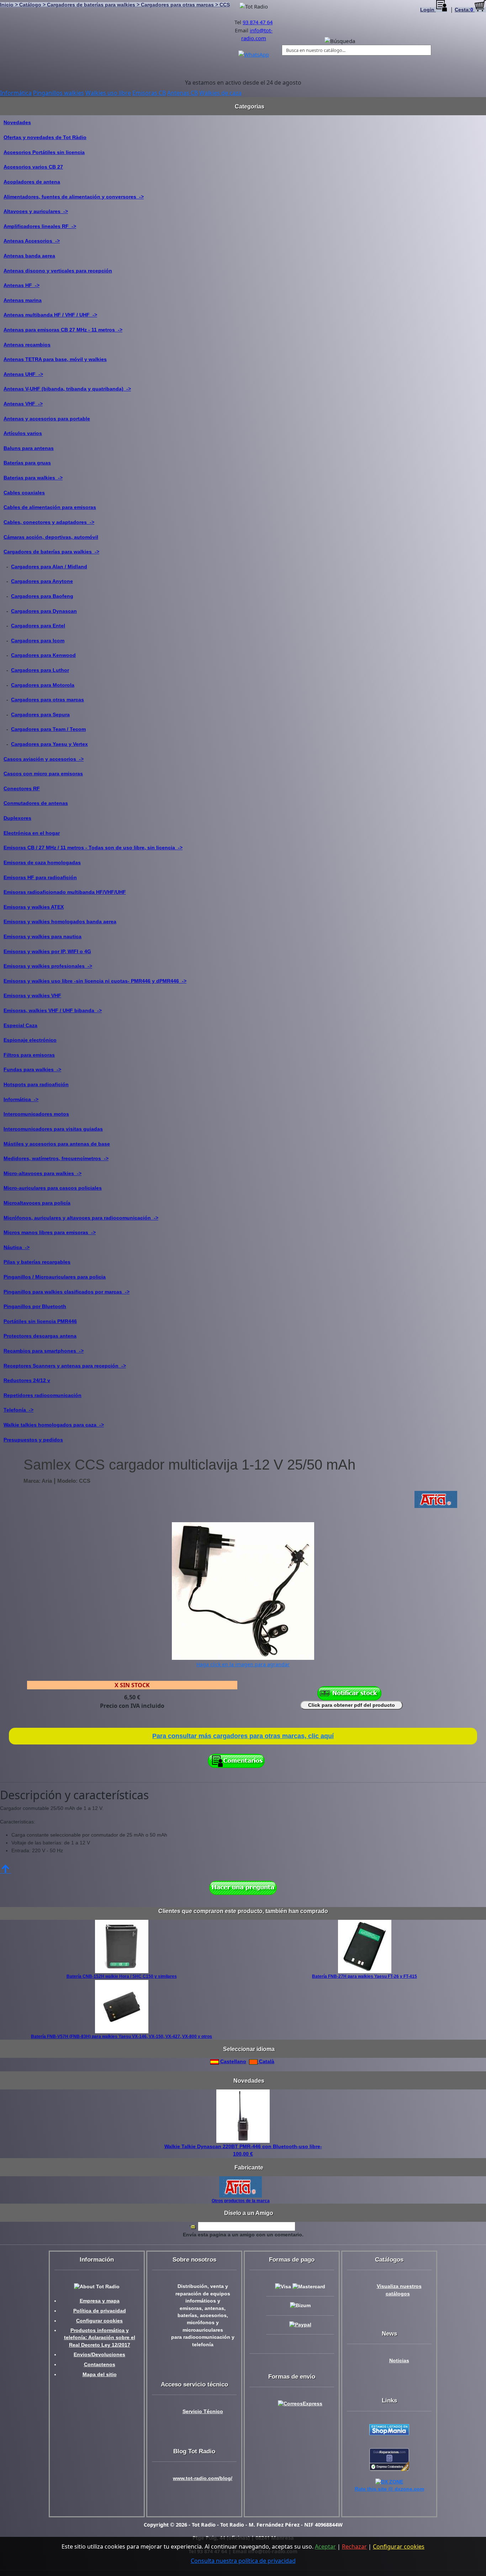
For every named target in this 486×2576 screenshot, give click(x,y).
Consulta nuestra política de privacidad (243, 2561)
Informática (16, 93)
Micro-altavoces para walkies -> (43, 1173)
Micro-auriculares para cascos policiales (53, 1188)
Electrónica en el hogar (32, 833)
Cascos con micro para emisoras (43, 774)
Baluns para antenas (29, 448)
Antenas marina (23, 300)
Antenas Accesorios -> (32, 241)
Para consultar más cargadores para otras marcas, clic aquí (243, 1736)
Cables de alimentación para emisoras (50, 507)
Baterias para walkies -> (33, 478)
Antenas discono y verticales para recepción (58, 271)
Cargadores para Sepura (40, 715)
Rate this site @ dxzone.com (389, 2489)
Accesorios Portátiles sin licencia (44, 152)
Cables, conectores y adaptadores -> (49, 522)
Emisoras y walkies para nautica (43, 936)
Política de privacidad (100, 2311)
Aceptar (325, 2546)
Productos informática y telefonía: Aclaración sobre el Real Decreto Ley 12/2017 (100, 2338)
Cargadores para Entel (38, 626)
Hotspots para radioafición (36, 1084)
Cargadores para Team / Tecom (48, 729)
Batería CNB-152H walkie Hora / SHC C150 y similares (122, 1976)
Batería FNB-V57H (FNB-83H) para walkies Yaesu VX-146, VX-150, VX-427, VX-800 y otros (121, 2036)
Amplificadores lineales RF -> (40, 226)
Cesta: (464, 10)
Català (266, 2061)
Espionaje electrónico (30, 1040)
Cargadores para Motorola (43, 685)
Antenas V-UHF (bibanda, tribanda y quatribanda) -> (67, 389)
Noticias (399, 2361)
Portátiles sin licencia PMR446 (40, 1321)
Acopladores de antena (32, 182)
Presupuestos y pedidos (33, 1440)
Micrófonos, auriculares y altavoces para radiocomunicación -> (81, 1218)
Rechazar (354, 2546)
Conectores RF (22, 788)
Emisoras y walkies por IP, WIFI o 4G (47, 951)
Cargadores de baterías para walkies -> (51, 552)
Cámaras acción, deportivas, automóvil (51, 537)
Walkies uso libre (108, 93)
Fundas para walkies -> (32, 1069)
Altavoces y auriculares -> (36, 211)
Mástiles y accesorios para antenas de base (57, 1144)
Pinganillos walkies (59, 93)
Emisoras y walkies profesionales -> (48, 966)
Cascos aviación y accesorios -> (44, 759)
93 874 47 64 (258, 22)
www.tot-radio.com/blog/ (203, 2478)
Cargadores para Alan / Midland (49, 567)
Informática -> (21, 1099)
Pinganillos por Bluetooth (35, 1306)
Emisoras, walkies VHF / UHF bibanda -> (53, 1010)
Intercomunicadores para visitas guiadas (53, 1129)
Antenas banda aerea (29, 256)
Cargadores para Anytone (42, 581)
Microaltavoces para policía (37, 1203)
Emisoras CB (149, 93)
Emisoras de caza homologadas (42, 862)
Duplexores (17, 818)
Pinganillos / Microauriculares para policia (55, 1277)
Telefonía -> (19, 1410)
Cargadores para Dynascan (44, 611)
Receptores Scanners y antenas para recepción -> (65, 1366)
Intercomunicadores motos (36, 1114)
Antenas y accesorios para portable (47, 419)
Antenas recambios (27, 345)
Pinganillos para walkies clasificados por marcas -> (67, 1292)
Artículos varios (23, 433)
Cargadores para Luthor (40, 670)
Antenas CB (183, 93)
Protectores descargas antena (40, 1336)
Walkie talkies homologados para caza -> (54, 1425)
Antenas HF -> (22, 285)
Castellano (233, 2061)
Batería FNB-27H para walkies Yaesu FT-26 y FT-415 (364, 1976)
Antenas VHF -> (23, 404)
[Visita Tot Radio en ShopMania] (389, 2429)
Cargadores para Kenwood (43, 655)
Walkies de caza (220, 93)
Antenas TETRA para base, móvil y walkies (55, 359)
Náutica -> (17, 1247)
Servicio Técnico (203, 2412)
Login (428, 10)
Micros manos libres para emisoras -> (50, 1232)
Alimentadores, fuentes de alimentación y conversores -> (74, 197)
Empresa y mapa (100, 2301)
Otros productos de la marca (241, 2201)
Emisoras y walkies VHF (32, 995)
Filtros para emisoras (29, 1055)
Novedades (17, 122)
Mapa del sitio (100, 2375)
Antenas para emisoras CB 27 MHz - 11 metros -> (63, 330)
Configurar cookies (99, 2321)
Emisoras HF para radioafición (40, 877)
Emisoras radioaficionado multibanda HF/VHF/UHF (65, 892)
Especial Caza (20, 1025)
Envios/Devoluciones (99, 2355)
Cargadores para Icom (38, 641)
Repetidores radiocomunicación (43, 1395)
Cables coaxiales (24, 493)
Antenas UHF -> (23, 374)
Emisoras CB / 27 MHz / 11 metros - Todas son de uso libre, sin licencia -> (93, 848)
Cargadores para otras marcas (47, 700)
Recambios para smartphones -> (44, 1351)
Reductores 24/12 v (27, 1380)
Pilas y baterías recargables (37, 1262)
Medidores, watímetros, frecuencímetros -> (56, 1158)
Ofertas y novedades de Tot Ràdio (45, 137)
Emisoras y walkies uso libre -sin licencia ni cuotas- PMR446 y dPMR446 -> (95, 981)
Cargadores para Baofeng (42, 596)
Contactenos (100, 2365)
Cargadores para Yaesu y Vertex (49, 744)
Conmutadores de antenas (36, 803)
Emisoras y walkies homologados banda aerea (60, 921)
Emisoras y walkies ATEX (34, 907)
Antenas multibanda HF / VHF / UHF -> (50, 315)
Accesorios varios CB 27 (33, 167)
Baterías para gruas (27, 463)
